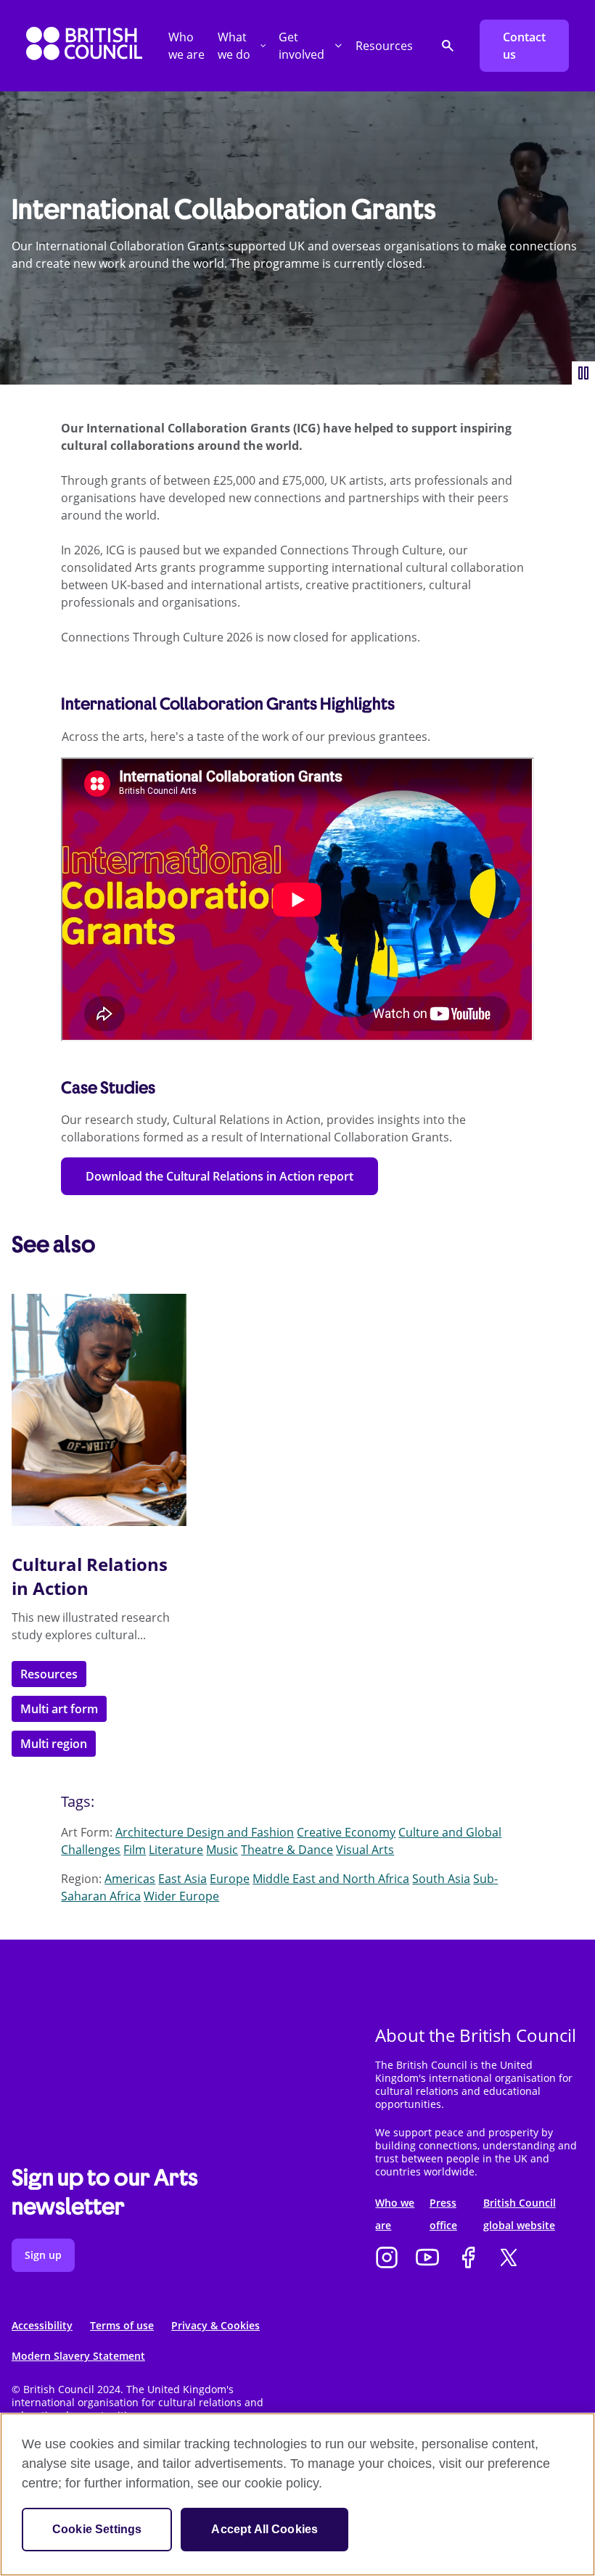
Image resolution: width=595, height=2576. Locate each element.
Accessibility (42, 2325)
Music (222, 1850)
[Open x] (509, 2259)
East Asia (182, 1879)
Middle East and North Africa (331, 1879)
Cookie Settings (97, 2529)
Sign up (43, 2255)
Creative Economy (346, 1832)
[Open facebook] (468, 2259)
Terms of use (122, 2325)
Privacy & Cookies (216, 2325)
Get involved (301, 46)
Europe (230, 1879)
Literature (176, 1850)
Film (135, 1850)
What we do (234, 46)
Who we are (186, 46)
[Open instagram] (387, 2259)
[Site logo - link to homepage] (84, 46)
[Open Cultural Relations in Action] (99, 1410)
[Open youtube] (427, 2259)
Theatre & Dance (287, 1850)
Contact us (524, 46)
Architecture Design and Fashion (205, 1832)
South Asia (441, 1879)
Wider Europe (181, 1896)
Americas (130, 1879)
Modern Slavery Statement (78, 2356)
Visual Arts (365, 1850)
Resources (384, 46)
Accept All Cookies (264, 2529)
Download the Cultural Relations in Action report (219, 1176)
